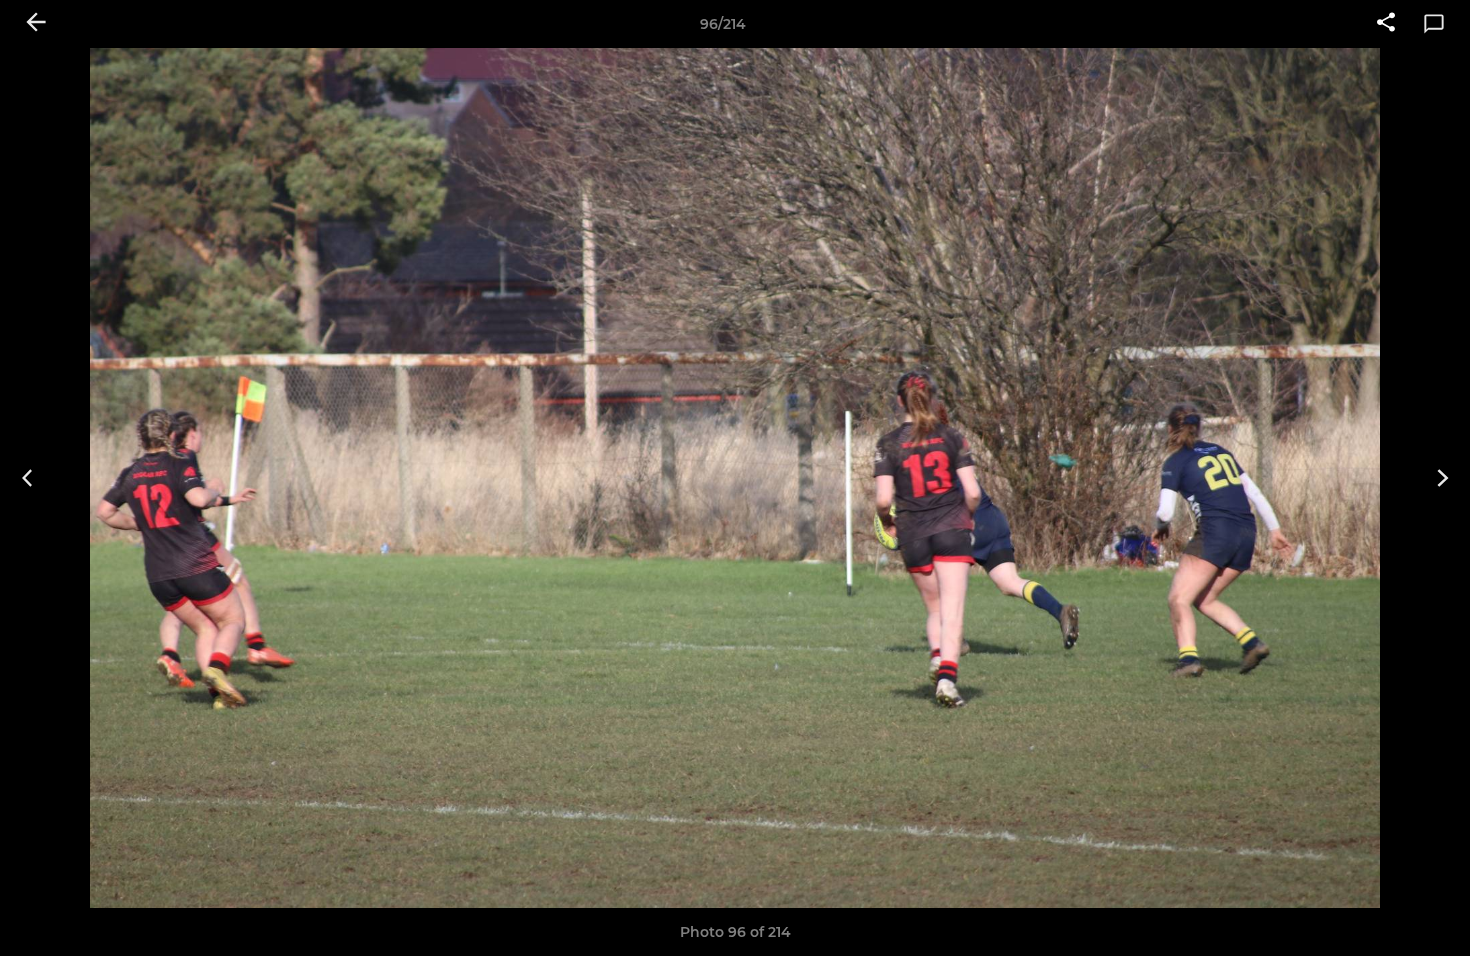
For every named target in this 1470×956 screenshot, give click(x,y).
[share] (1386, 24)
